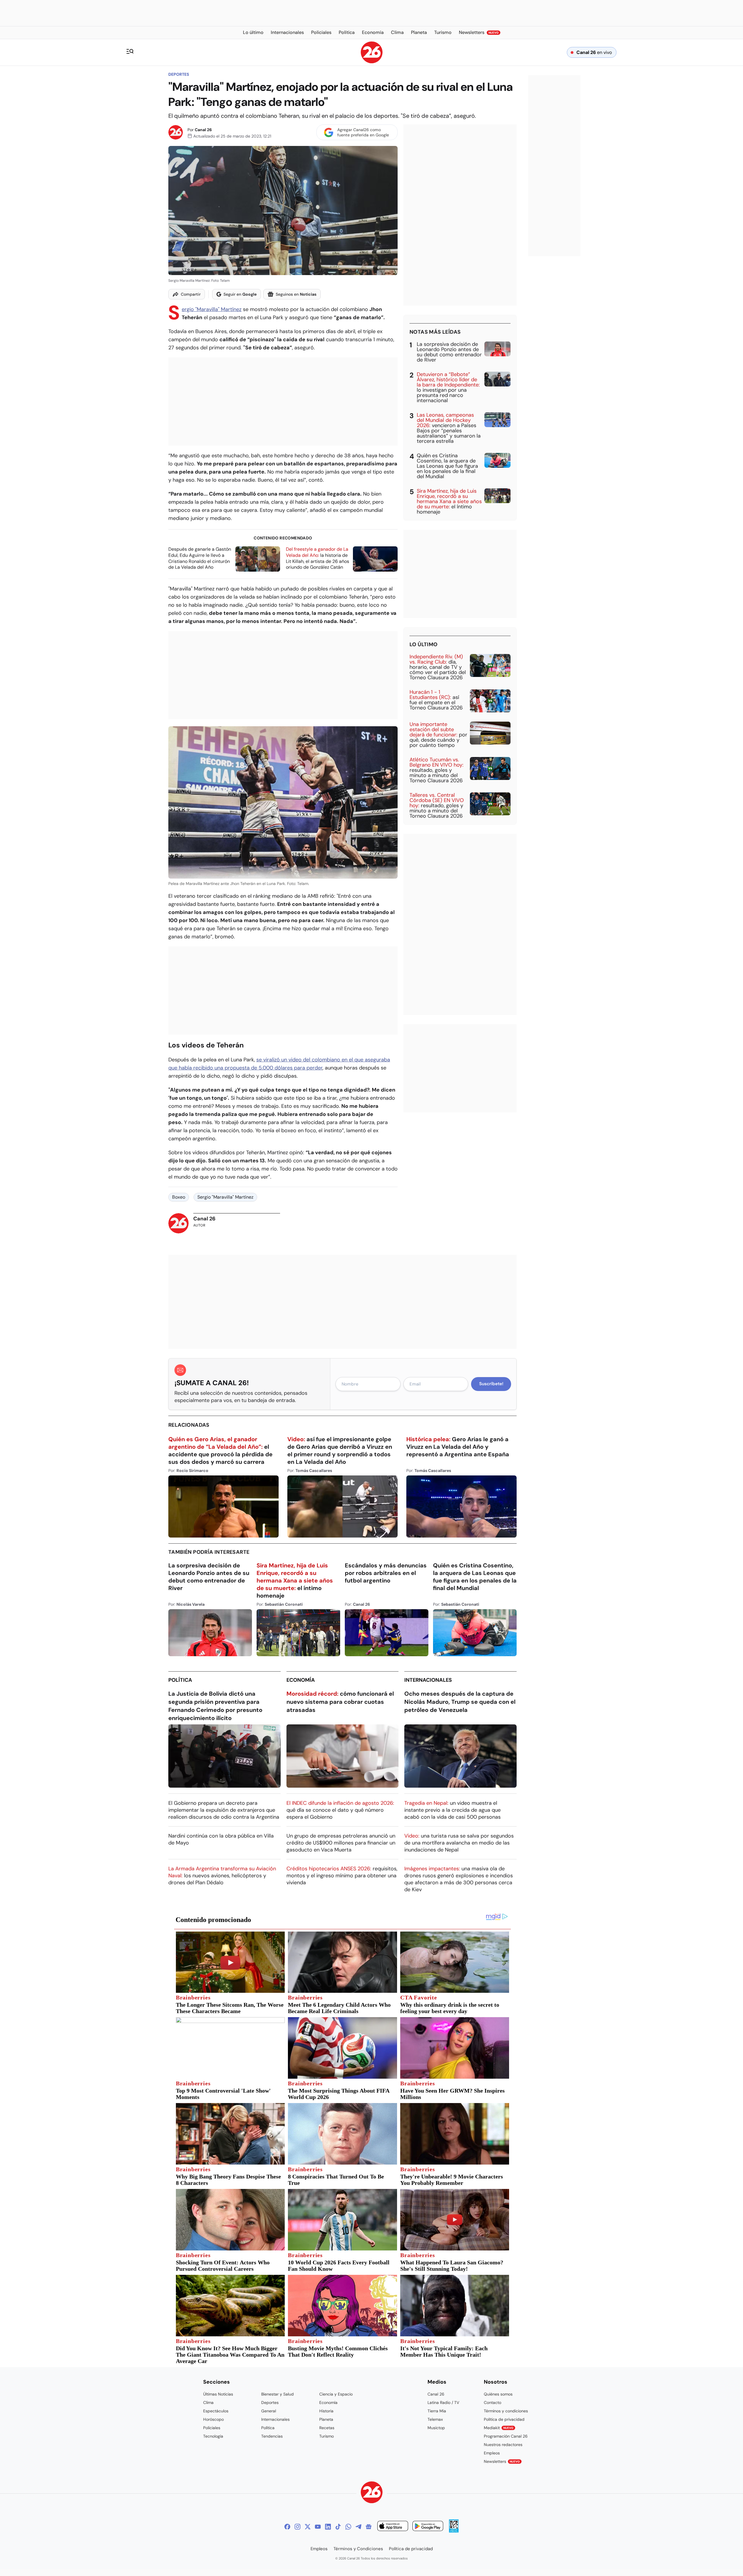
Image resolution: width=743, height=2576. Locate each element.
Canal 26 (203, 130)
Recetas (327, 2428)
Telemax (435, 2419)
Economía (301, 1680)
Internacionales (428, 1680)
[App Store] (393, 2527)
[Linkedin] (328, 2527)
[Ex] (308, 2527)
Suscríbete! (491, 1384)
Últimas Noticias (218, 2394)
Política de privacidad (504, 2419)
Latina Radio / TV (443, 2402)
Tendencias (272, 2436)
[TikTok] (338, 2527)
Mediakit (499, 2428)
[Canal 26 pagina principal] (372, 62)
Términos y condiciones (506, 2411)
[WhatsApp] (348, 2527)
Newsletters (502, 2461)
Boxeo (179, 1197)
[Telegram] (358, 2527)
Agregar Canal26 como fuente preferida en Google (363, 132)
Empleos (492, 2453)
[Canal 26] (372, 2493)
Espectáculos (216, 2411)
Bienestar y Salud (277, 2394)
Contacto (493, 2402)
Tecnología (213, 2436)
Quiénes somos (498, 2394)
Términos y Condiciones (358, 2549)
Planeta (326, 2419)
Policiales (212, 2428)
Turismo (327, 2436)
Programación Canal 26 (506, 2436)
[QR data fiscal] (454, 2531)
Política (180, 1680)
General (269, 2411)
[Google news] (369, 2527)
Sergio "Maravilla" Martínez (212, 309)
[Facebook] (287, 2527)
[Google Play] (428, 2527)
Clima (208, 2402)
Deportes (179, 74)
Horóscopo (213, 2419)
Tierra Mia (437, 2411)
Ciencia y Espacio (336, 2394)
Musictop (436, 2428)
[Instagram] (297, 2527)
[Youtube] (318, 2527)
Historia (326, 2411)
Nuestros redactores (503, 2445)
